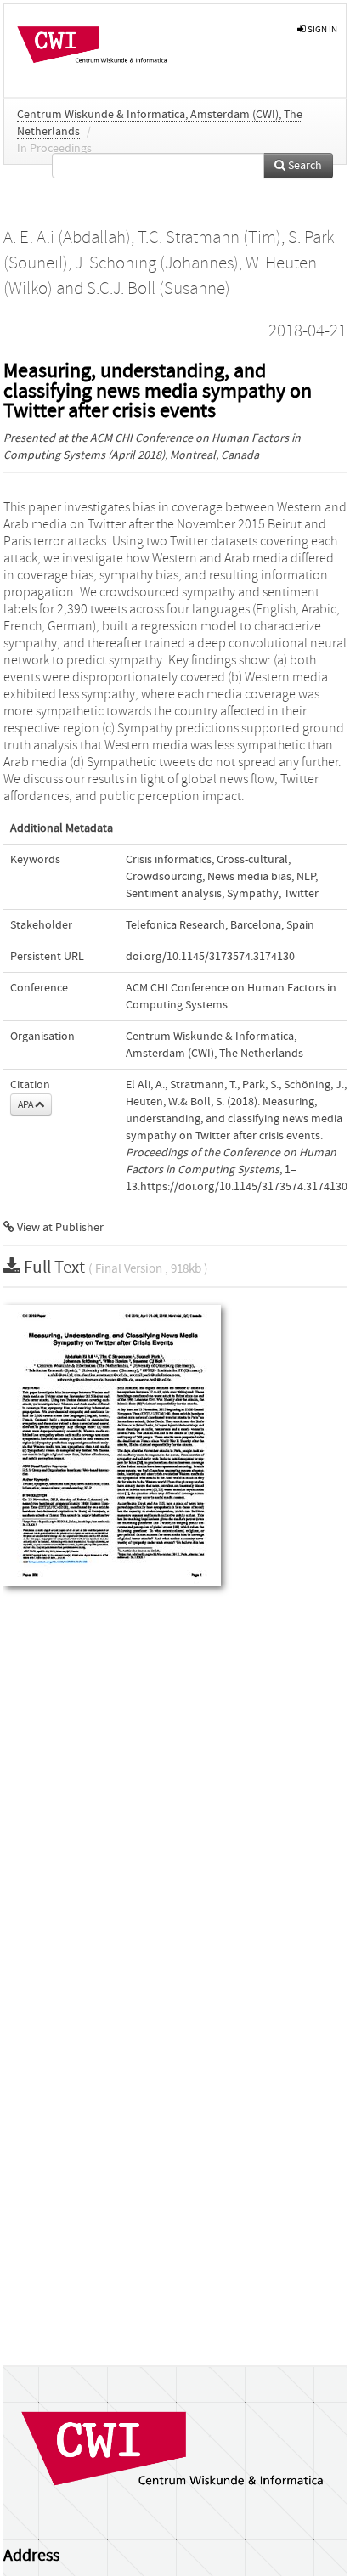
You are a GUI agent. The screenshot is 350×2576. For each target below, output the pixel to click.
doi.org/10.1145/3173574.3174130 (210, 957)
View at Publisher (59, 1228)
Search (304, 166)
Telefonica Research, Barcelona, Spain (220, 925)
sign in (322, 29)
